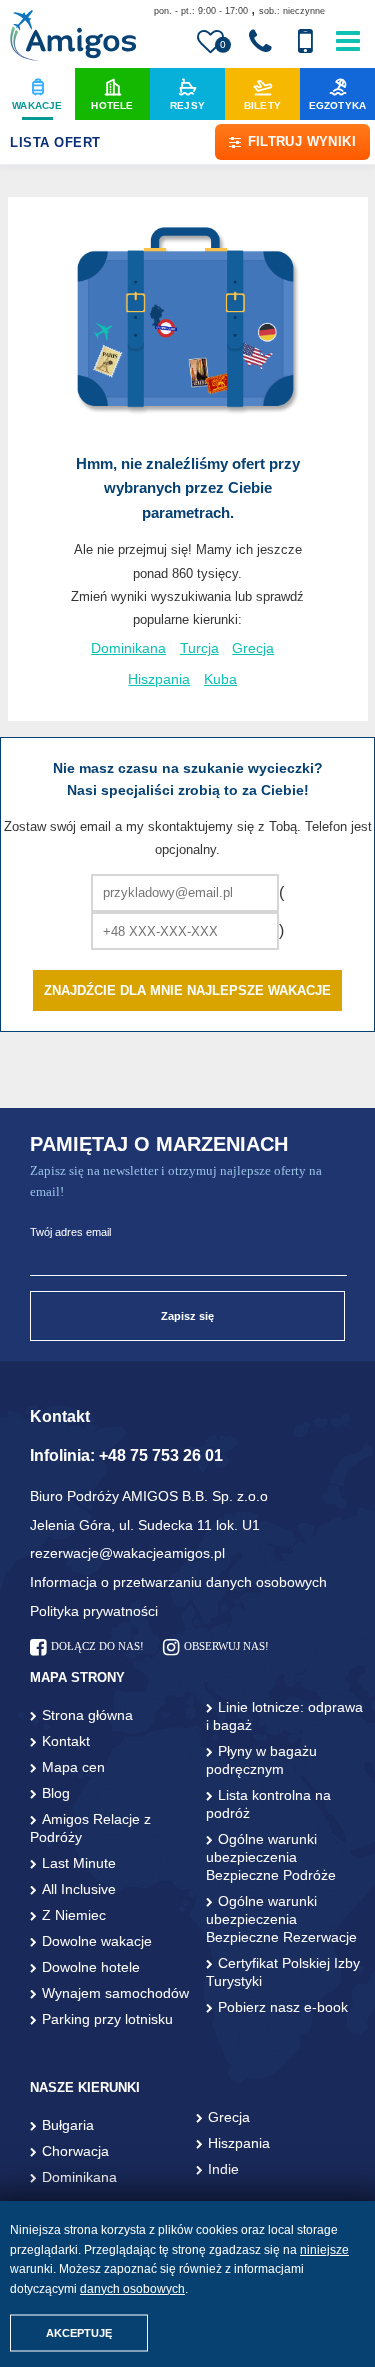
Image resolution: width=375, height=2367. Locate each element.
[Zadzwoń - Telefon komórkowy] (305, 42)
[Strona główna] (72, 37)
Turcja (199, 648)
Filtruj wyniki (302, 141)
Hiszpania (159, 679)
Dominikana (128, 648)
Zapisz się (187, 1316)
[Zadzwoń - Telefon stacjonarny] (260, 42)
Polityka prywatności (94, 1611)
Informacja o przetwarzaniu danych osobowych (178, 1582)
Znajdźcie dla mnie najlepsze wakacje (187, 990)
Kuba (220, 679)
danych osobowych (132, 2289)
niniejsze (324, 2250)
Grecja (253, 648)
